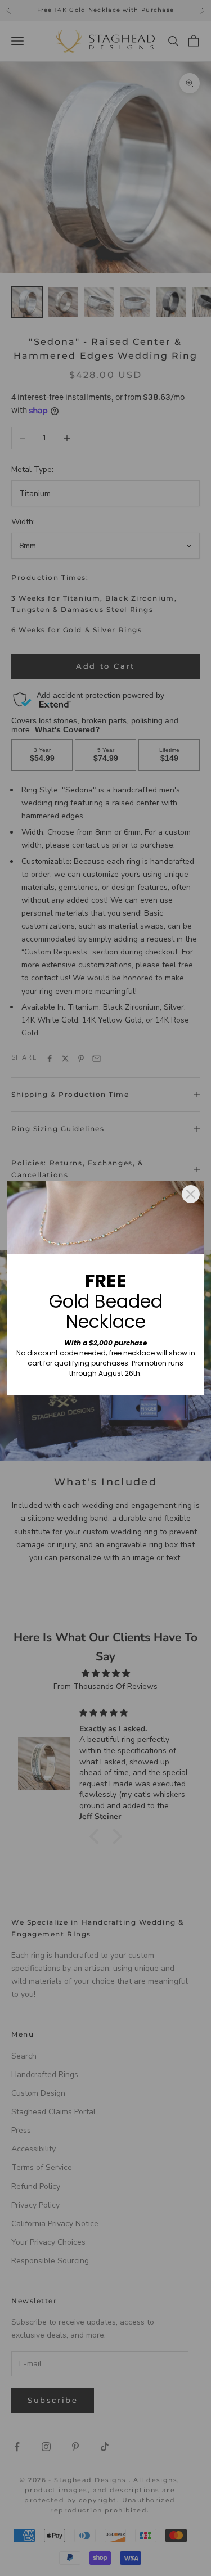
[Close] (191, 1194)
